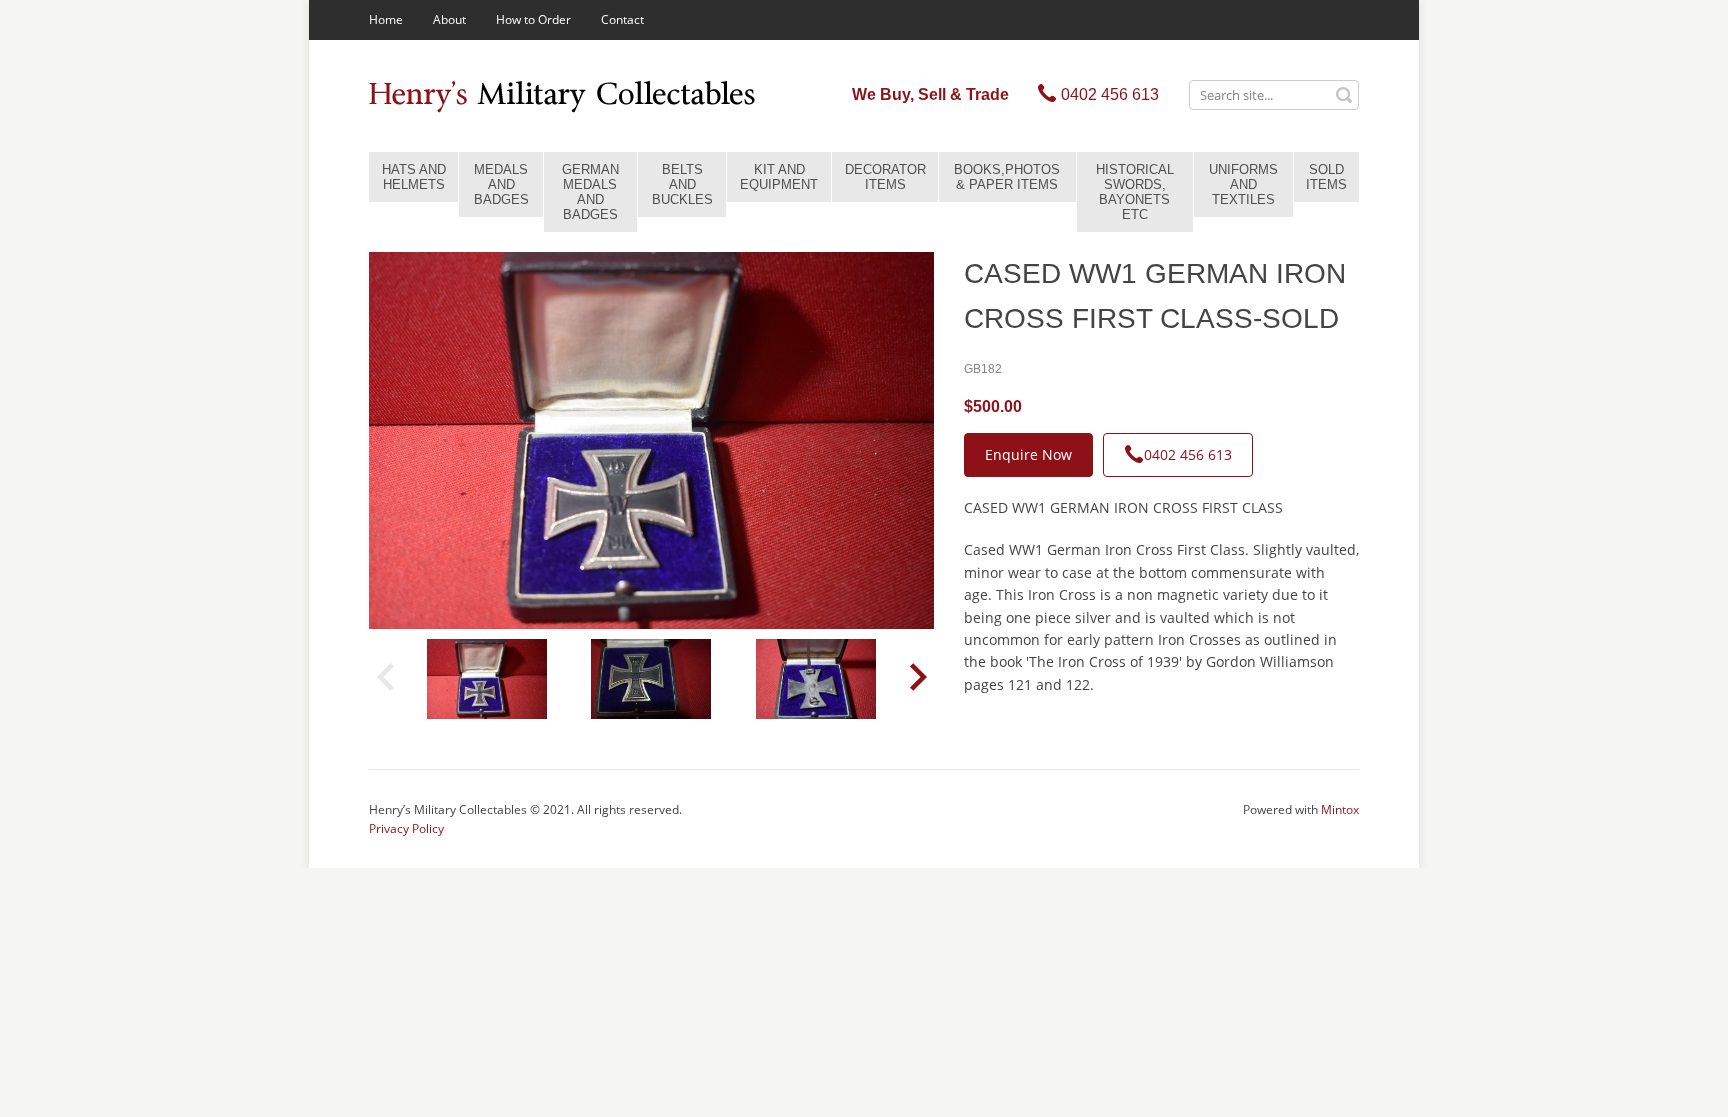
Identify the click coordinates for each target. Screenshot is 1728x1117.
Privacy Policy (406, 828)
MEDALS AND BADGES (501, 184)
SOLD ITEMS (1326, 177)
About (449, 19)
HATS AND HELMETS (414, 177)
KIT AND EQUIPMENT (779, 177)
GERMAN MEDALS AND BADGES (590, 192)
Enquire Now (1028, 454)
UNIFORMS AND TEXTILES (1243, 184)
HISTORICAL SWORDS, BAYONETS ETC (1135, 192)
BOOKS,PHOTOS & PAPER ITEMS (1007, 177)
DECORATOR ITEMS (885, 177)
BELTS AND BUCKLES (682, 184)
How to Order (533, 19)
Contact (622, 19)
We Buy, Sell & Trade (930, 94)
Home (386, 19)
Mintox (1340, 809)
